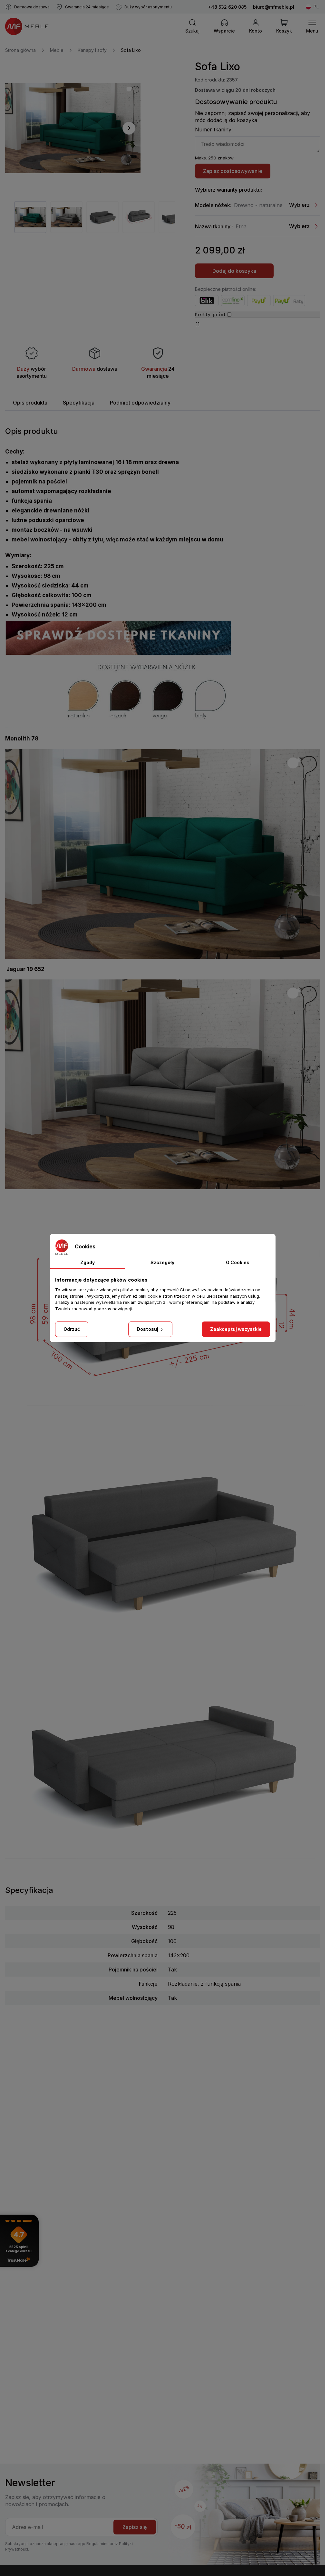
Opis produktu (30, 403)
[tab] (30, 403)
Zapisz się (135, 2527)
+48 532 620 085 (227, 7)
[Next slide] (129, 128)
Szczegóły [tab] (162, 1262)
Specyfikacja (79, 403)
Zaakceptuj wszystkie (236, 1329)
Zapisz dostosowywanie (233, 171)
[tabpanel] (30, 217)
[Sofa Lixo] (73, 128)
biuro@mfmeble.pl (274, 7)
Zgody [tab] (87, 1262)
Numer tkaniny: (214, 129)
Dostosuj (148, 1329)
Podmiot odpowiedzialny (140, 403)
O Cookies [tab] (238, 1262)
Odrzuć (72, 1329)
